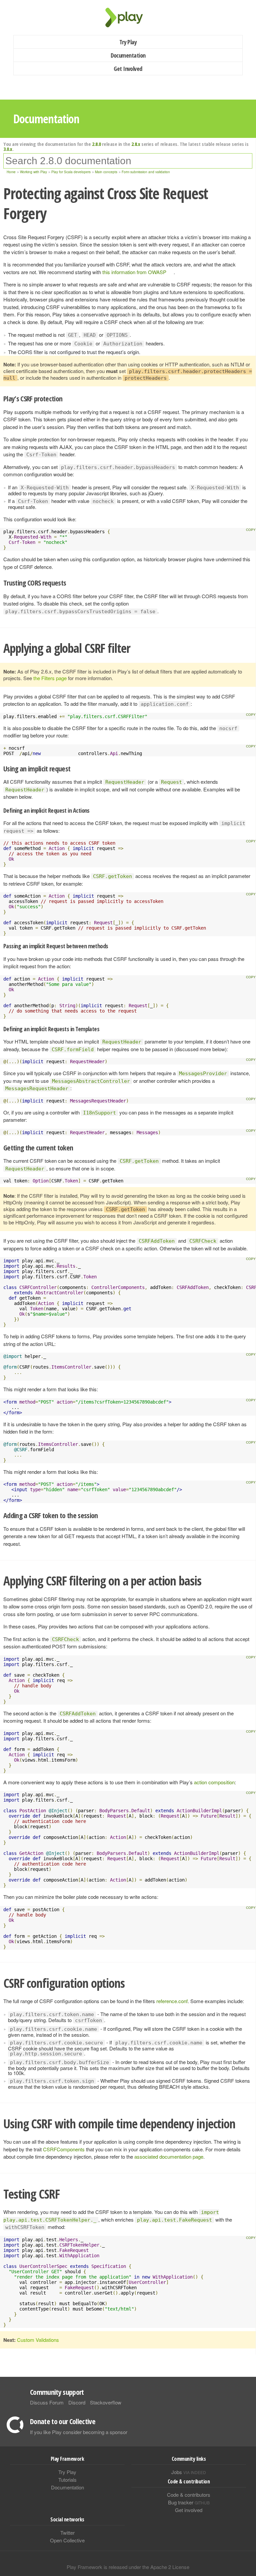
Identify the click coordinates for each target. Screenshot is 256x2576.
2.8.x (136, 144)
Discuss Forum (47, 2402)
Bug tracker (189, 2502)
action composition (214, 1782)
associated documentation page (169, 2156)
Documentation (128, 55)
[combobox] (128, 161)
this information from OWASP (134, 272)
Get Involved (128, 69)
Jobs (189, 2472)
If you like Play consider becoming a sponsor (79, 2432)
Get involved (189, 2510)
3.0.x (8, 149)
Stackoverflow (106, 2402)
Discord (77, 2402)
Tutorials (67, 2480)
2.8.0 (96, 144)
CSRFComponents (64, 2149)
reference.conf (172, 2001)
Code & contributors (189, 2495)
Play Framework (128, 17)
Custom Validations (38, 2340)
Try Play (128, 42)
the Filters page (50, 678)
